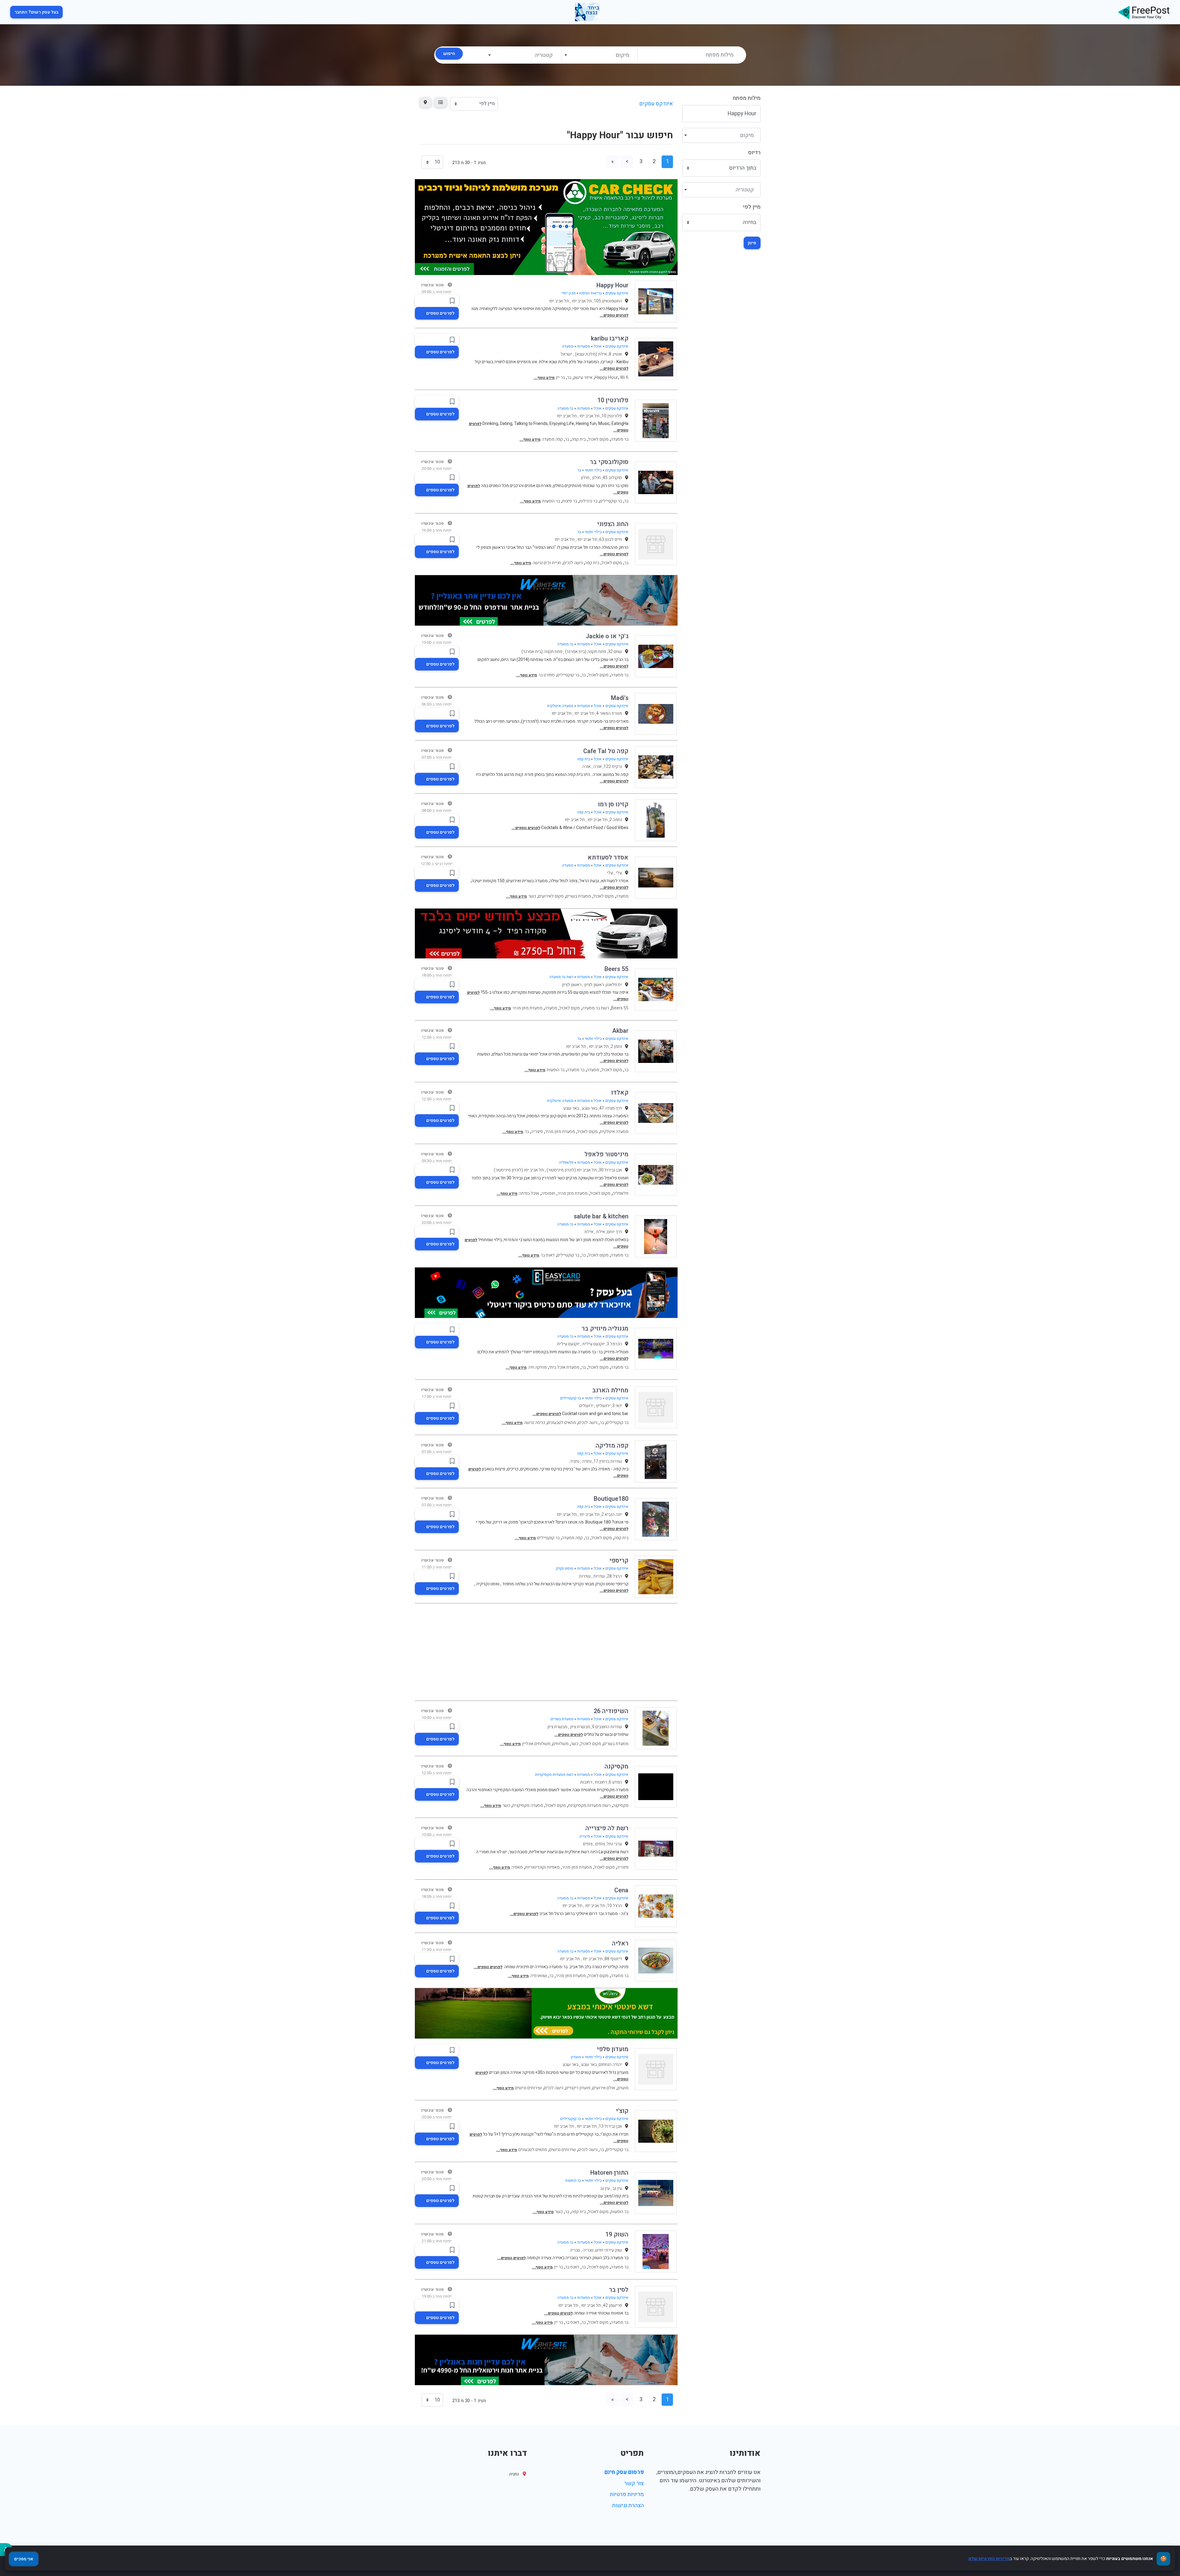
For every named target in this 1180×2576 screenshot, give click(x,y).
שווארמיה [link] (539, 1976)
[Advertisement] (546, 1652)
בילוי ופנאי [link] (593, 470)
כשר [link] (532, 896)
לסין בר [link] (619, 2290)
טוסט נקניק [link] (565, 1568)
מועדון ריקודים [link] (578, 2088)
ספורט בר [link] (547, 675)
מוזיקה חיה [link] (537, 1367)
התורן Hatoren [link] (609, 2173)
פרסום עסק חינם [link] (624, 2472)
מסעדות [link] (584, 346)
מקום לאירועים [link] (551, 896)
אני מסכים (24, 2559)
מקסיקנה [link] (616, 1766)
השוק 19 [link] (617, 2234)
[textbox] (599, 55)
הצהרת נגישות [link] (628, 2505)
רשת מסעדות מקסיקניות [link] (554, 1775)
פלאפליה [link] (566, 1162)
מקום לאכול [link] (598, 439)
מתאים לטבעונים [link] (562, 1423)
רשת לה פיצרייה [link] (607, 1828)
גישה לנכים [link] (573, 563)
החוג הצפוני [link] (613, 524)
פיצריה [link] (537, 1132)
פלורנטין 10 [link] (613, 400)
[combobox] (599, 55)
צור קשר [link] (634, 2483)
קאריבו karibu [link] (610, 338)
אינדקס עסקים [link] (656, 104)
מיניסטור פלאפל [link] (606, 1154)
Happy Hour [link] (612, 285)
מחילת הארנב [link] (610, 1390)
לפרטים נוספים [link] (440, 313)
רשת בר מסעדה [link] (561, 977)
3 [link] (641, 161)
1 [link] (667, 161)
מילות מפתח (747, 98)
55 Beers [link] (616, 969)
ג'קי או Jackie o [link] (607, 636)
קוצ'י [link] (622, 2111)
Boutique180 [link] (611, 1499)
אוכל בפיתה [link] (529, 1193)
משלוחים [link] (560, 1744)
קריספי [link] (619, 1561)
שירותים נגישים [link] (528, 2088)
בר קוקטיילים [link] (611, 501)
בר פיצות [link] (570, 501)
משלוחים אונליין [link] (536, 1744)
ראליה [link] (620, 1943)
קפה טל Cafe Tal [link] (606, 751)
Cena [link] (621, 1890)
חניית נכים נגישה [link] (547, 563)
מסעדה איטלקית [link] (560, 706)
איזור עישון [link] (583, 378)
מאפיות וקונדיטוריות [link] (542, 1867)
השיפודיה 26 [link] (611, 1711)
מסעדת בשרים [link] (578, 896)
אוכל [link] (598, 346)
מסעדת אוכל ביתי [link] (564, 1367)
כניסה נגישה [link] (535, 1423)
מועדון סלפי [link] (613, 2049)
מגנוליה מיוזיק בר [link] (605, 1329)
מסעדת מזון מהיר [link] (527, 1008)
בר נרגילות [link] (588, 501)
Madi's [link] (620, 698)
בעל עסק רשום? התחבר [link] (36, 12)
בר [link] (569, 378)
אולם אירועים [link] (604, 2088)
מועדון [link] (576, 2057)
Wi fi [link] (624, 378)
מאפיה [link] (517, 1867)
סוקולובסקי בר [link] (609, 462)
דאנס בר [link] (548, 1255)
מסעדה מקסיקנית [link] (528, 1805)
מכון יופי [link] (569, 293)
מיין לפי (752, 207)
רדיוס (754, 153)
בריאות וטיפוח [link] (590, 293)
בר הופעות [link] (551, 501)
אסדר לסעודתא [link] (608, 857)
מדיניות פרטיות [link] (627, 2494)
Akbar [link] (620, 1031)
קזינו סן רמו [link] (613, 804)
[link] (1144, 12)
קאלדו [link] (620, 1093)
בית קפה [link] (578, 439)
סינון (752, 243)
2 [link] (654, 161)
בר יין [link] (560, 378)
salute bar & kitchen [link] (601, 1216)
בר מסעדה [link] (565, 408)
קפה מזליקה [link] (612, 1446)
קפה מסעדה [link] (552, 439)
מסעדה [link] (568, 346)
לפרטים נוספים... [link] (614, 315)
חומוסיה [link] (548, 1193)
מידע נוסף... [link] (544, 378)
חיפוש (449, 54)
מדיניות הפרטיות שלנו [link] (989, 2559)
